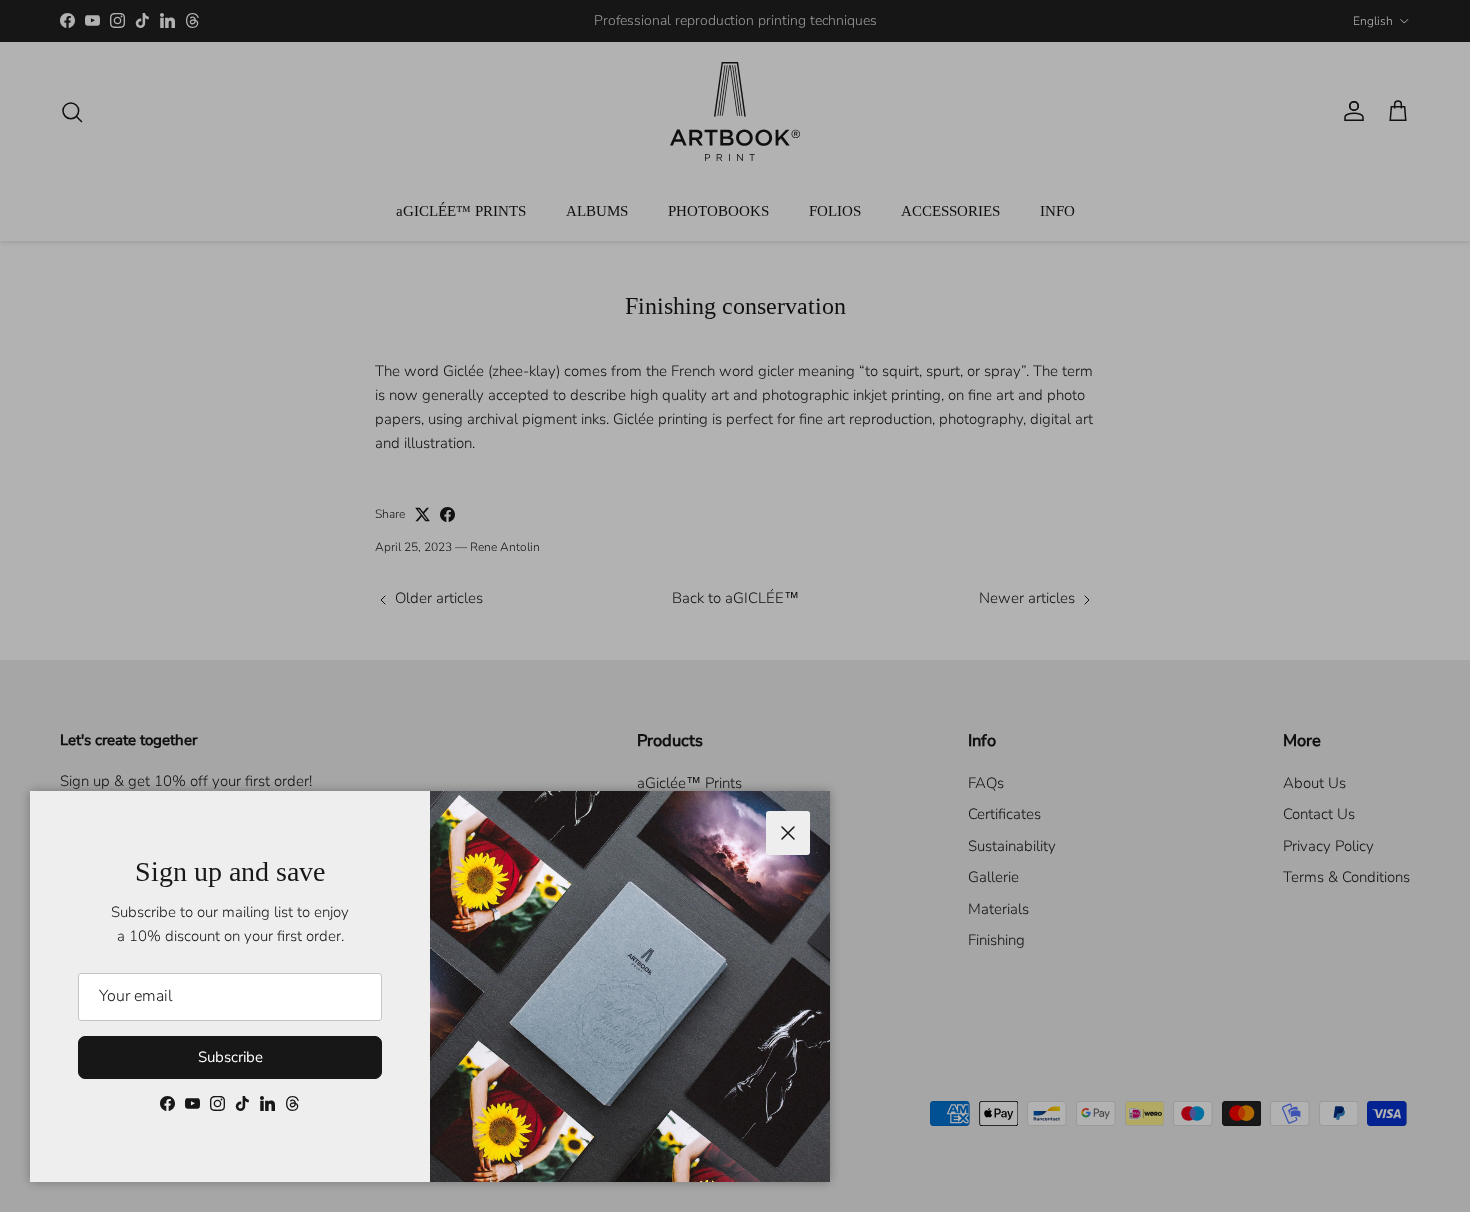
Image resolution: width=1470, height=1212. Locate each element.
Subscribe (230, 1057)
